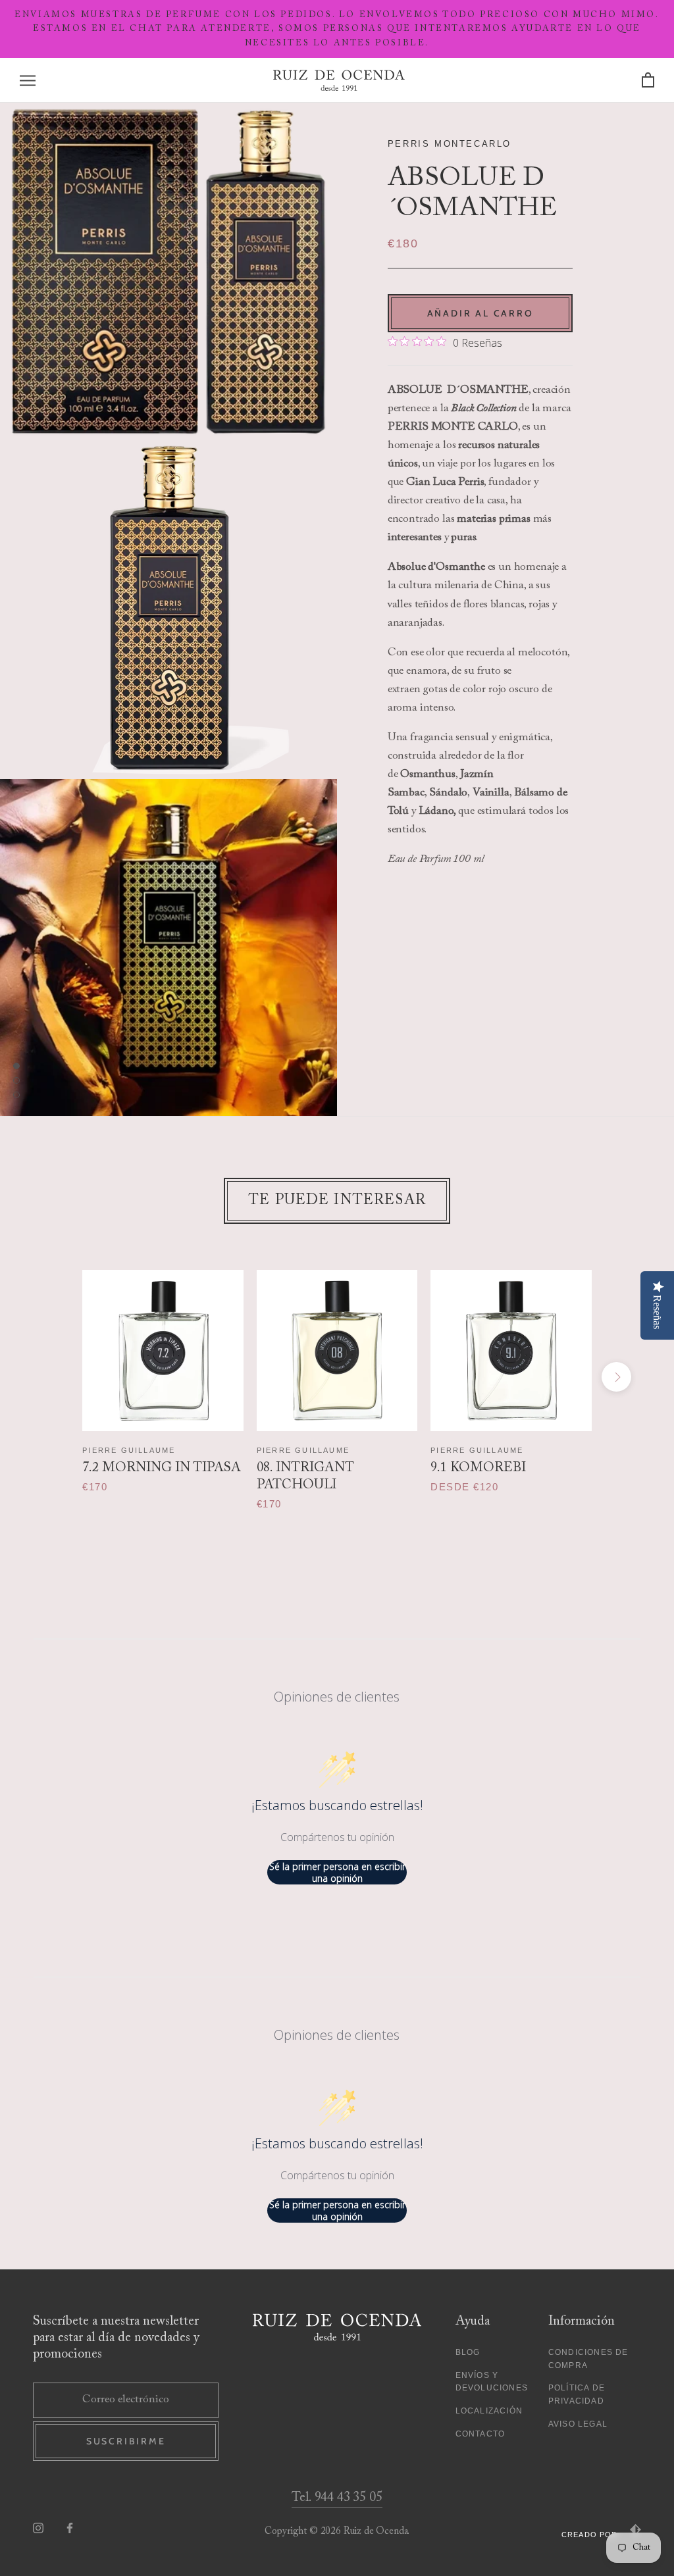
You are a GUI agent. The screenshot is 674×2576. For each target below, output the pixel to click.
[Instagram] (38, 2528)
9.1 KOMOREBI (478, 1468)
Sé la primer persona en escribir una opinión (337, 1872)
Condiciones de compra (588, 2359)
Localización (489, 2411)
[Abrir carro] (648, 81)
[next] (616, 1377)
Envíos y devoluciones (492, 2382)
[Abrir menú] (28, 81)
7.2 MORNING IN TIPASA (162, 1468)
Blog (468, 2352)
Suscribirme (126, 2441)
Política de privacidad (577, 2394)
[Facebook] (70, 2528)
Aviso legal (578, 2424)
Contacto (480, 2434)
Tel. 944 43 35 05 (337, 2498)
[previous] (58, 1377)
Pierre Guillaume (129, 1450)
